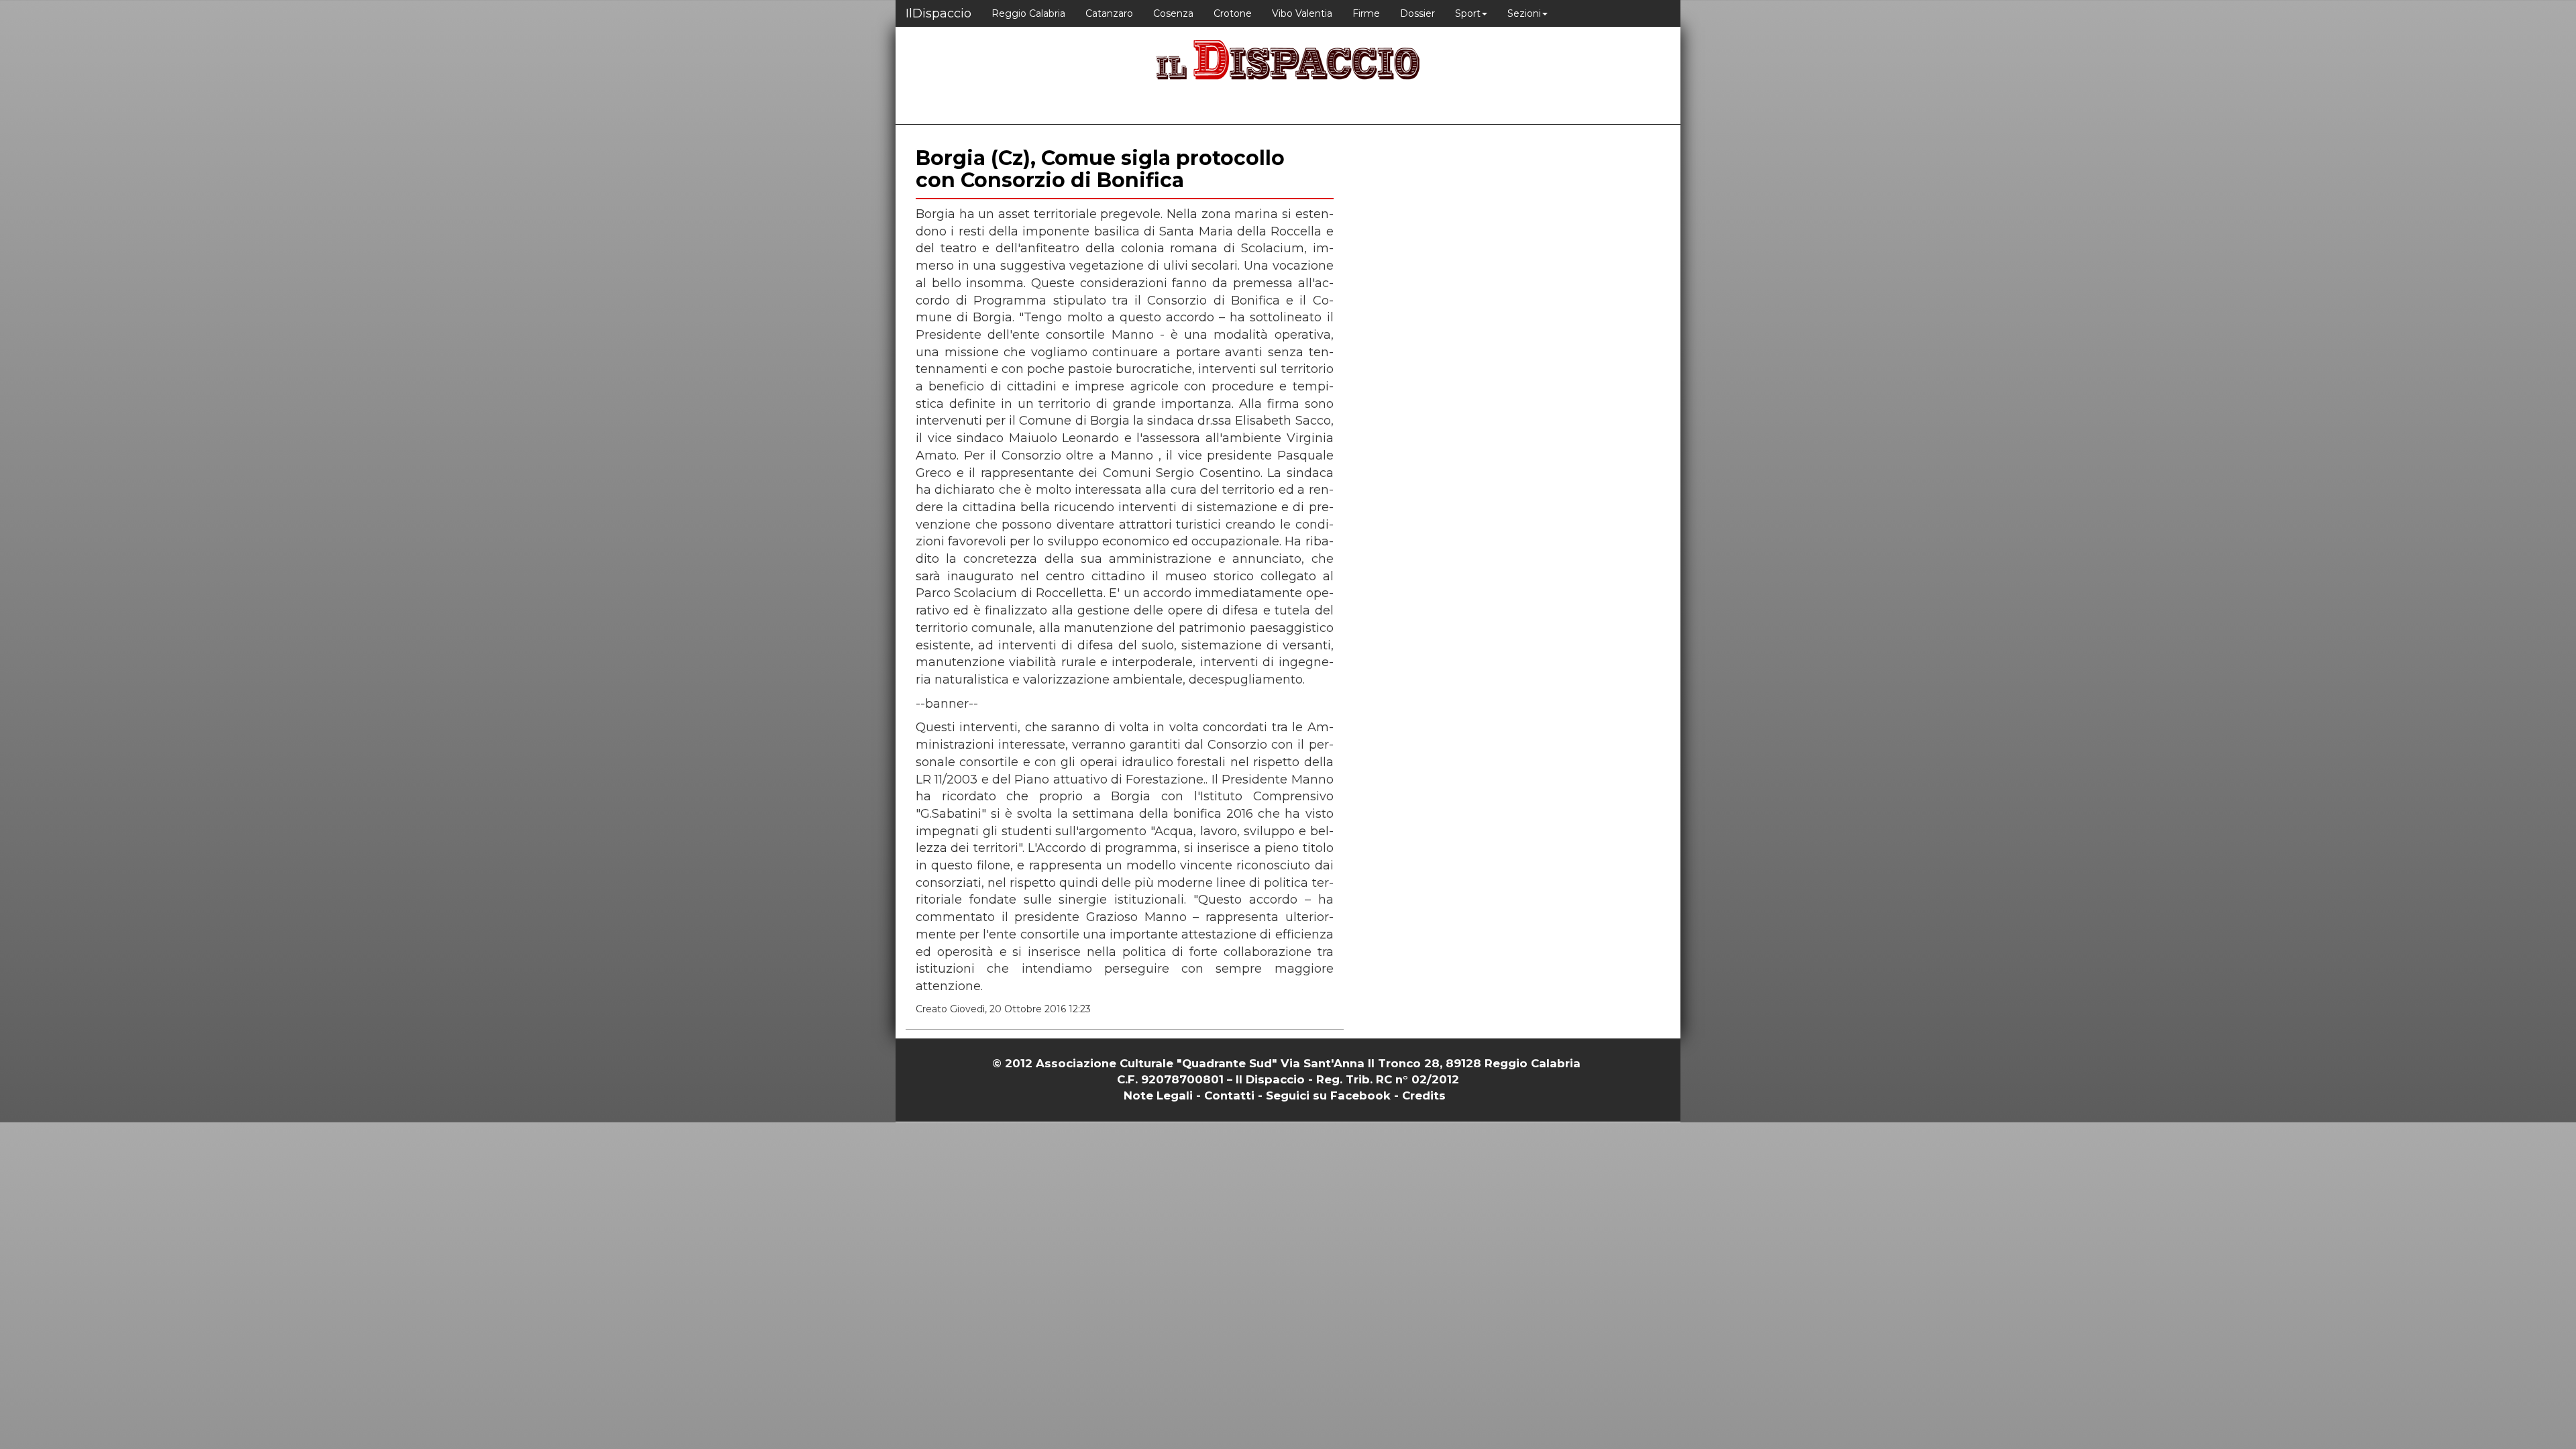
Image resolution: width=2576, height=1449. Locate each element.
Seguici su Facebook (1328, 1095)
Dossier (1417, 13)
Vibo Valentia (1302, 13)
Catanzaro (1109, 13)
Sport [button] (1468, 13)
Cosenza (1173, 13)
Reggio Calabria (1028, 13)
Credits (1424, 1095)
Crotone (1233, 13)
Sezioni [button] (1524, 13)
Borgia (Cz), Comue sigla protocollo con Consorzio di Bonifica (1100, 169)
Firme (1366, 13)
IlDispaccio (938, 13)
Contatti (1229, 1095)
